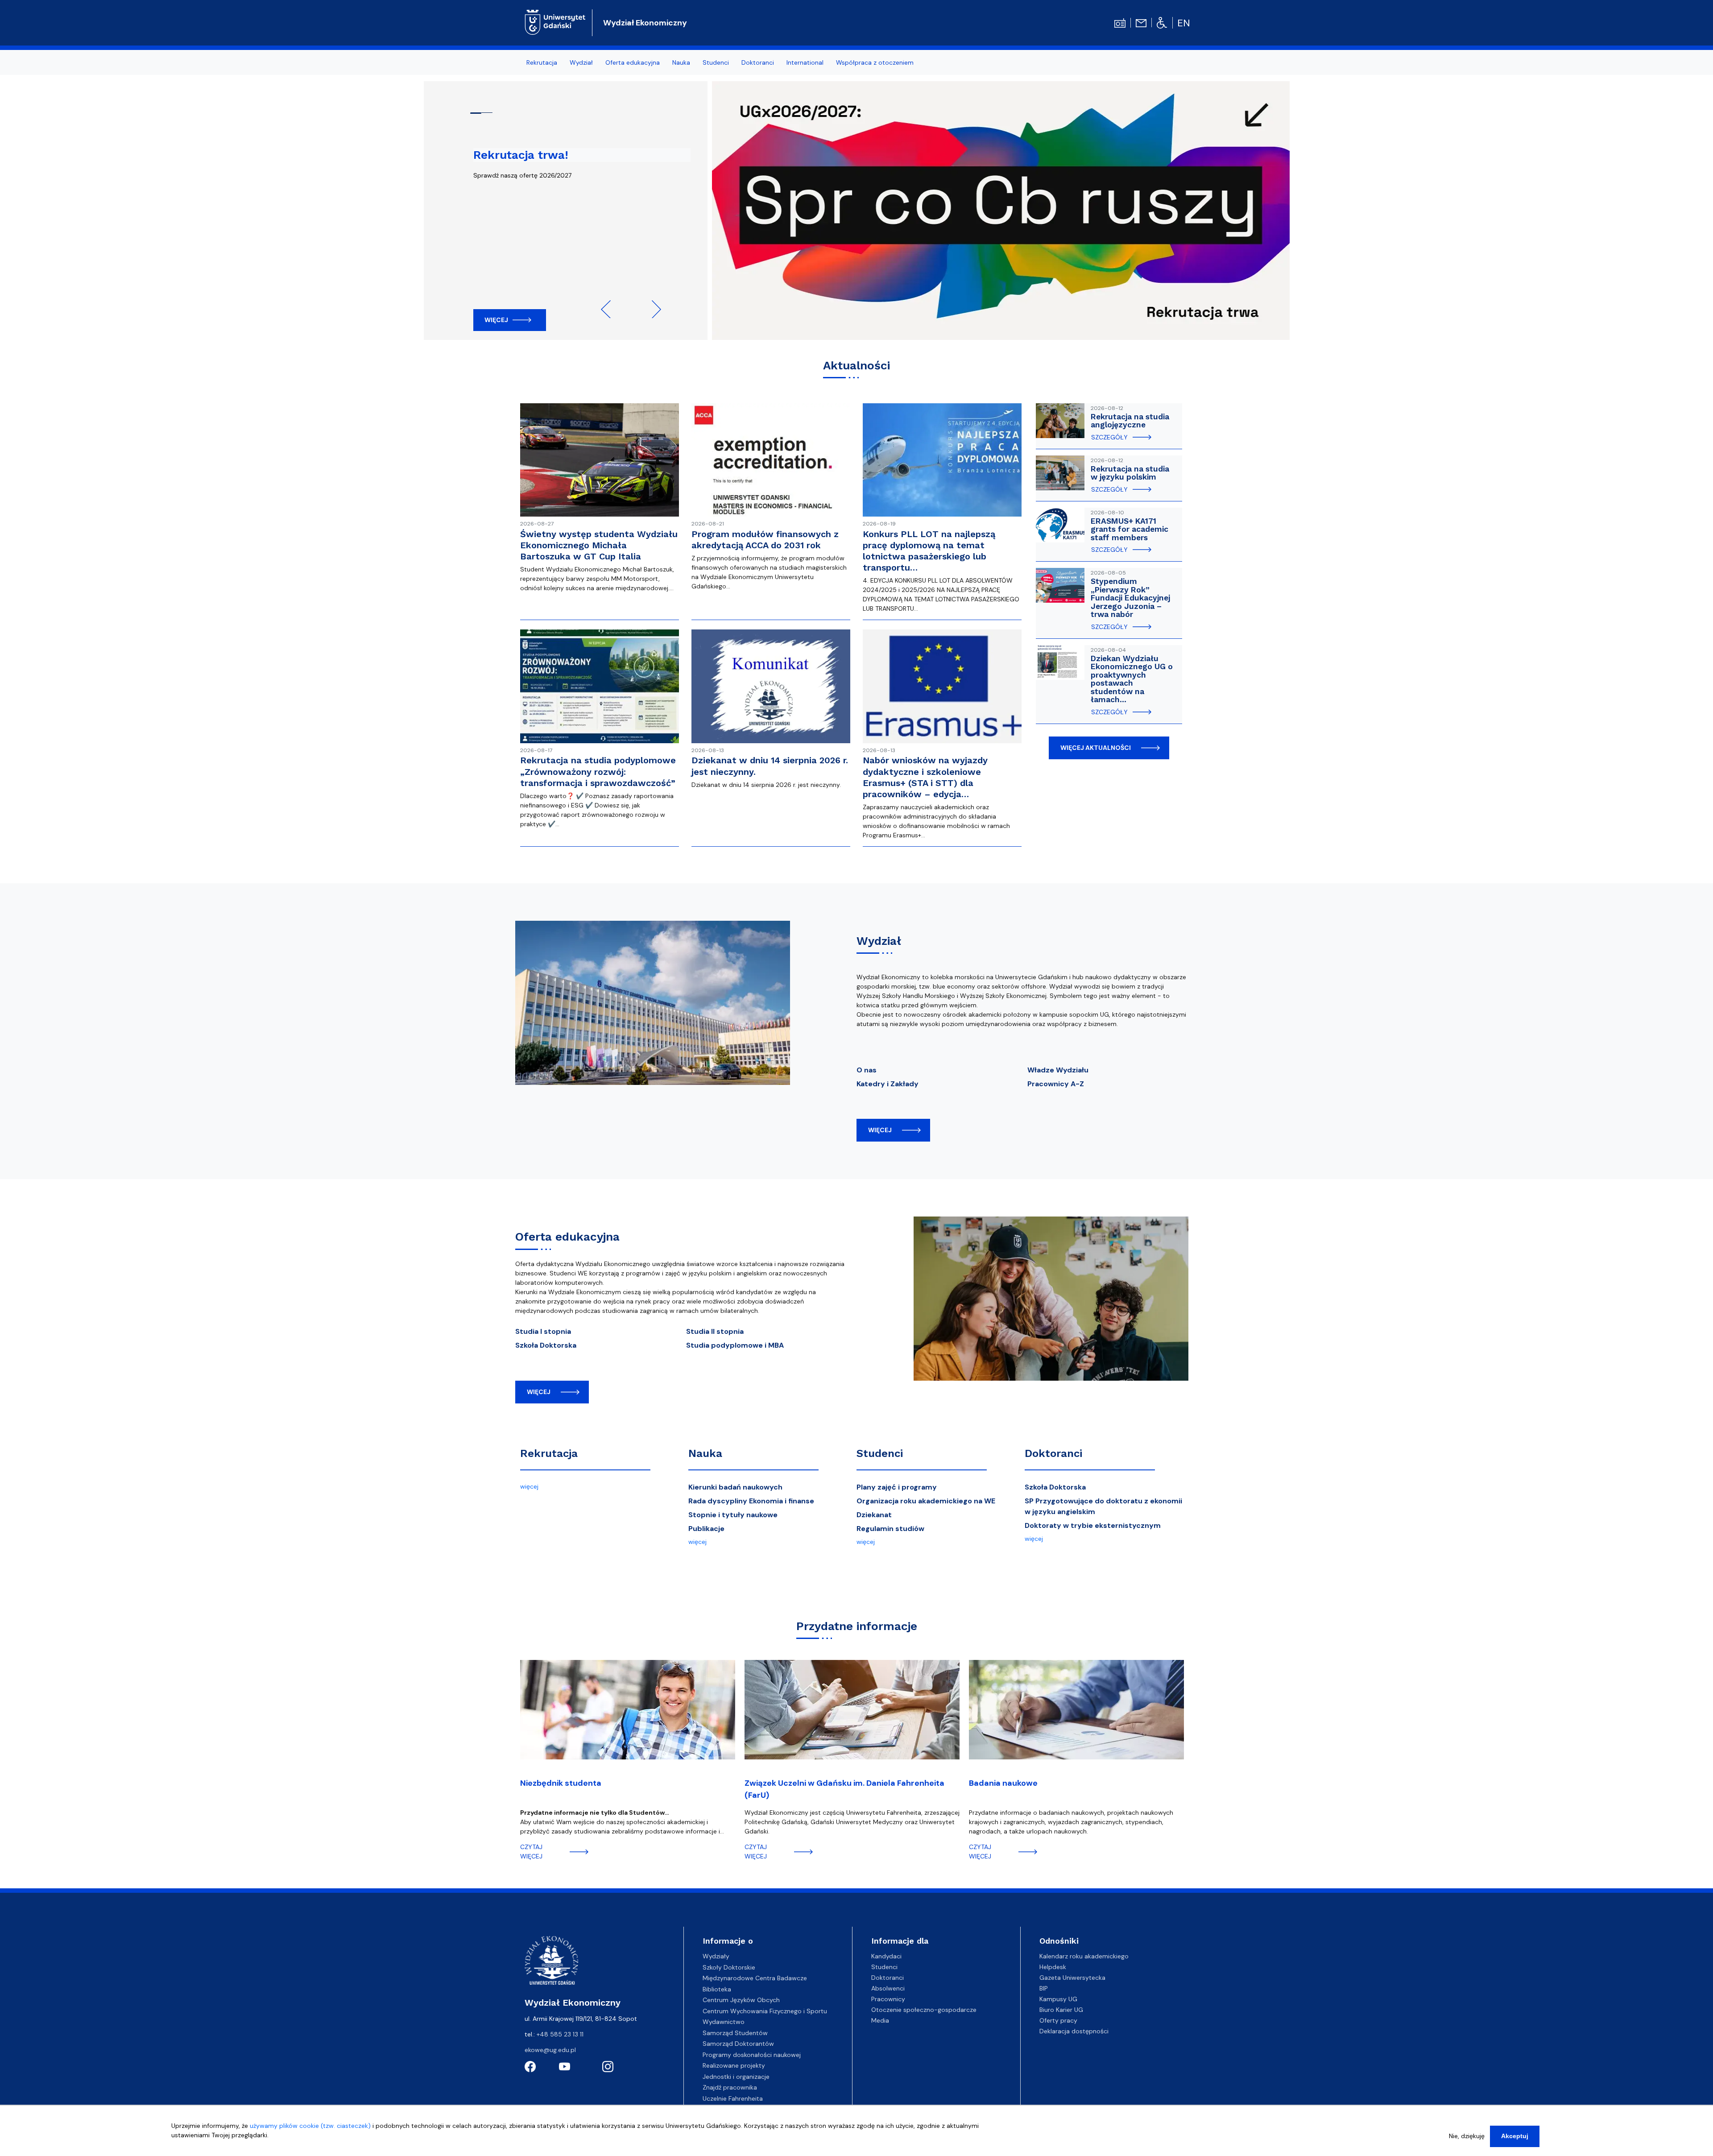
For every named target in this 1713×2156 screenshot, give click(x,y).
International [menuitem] (805, 62)
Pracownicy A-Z (1056, 1084)
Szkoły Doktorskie (729, 1967)
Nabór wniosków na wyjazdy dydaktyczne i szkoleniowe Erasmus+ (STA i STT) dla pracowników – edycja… (925, 777)
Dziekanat (874, 1515)
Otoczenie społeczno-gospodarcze (924, 2010)
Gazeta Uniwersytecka (1072, 1978)
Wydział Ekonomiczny (645, 23)
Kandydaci (886, 1956)
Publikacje (706, 1529)
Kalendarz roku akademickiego (1084, 1956)
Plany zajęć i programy (897, 1487)
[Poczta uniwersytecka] (1141, 22)
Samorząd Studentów (735, 2033)
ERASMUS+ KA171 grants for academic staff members (1130, 529)
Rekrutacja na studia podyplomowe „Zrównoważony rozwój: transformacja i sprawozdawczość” (598, 771)
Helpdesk (1053, 1967)
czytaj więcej (531, 1852)
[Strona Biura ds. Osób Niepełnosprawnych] (1162, 22)
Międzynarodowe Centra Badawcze (755, 1978)
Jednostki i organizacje (736, 2077)
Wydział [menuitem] (581, 62)
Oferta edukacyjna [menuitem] (633, 62)
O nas (867, 1070)
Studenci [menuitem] (716, 62)
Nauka (705, 1453)
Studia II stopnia (715, 1331)
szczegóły (1109, 437)
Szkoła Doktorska (546, 1345)
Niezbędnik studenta (561, 1783)
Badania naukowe (1003, 1783)
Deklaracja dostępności (1074, 2031)
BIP (1044, 1988)
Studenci (880, 1453)
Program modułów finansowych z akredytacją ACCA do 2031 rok (765, 540)
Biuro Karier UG (1061, 2010)
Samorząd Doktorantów (738, 2044)
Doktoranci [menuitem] (758, 62)
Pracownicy (888, 1999)
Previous (610, 309)
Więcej (496, 320)
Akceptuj (1515, 2136)
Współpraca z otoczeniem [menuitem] (875, 62)
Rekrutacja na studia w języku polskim (1130, 473)
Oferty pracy (1058, 2020)
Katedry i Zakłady (888, 1084)
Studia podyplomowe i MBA (735, 1345)
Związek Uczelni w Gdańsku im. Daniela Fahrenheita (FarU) (844, 1789)
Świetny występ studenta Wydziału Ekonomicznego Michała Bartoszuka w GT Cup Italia (599, 545)
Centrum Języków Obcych (741, 2000)
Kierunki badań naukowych (735, 1487)
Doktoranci (1053, 1453)
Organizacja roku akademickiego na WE (926, 1501)
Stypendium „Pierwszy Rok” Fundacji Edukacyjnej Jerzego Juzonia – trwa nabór (1130, 598)
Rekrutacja (549, 1453)
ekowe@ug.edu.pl (550, 2050)
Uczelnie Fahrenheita (733, 2098)
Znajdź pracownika (730, 2087)
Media (880, 2020)
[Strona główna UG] (555, 21)
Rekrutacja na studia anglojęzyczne (1130, 421)
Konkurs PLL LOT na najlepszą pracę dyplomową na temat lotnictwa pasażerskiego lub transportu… (929, 551)
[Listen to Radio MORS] (1120, 22)
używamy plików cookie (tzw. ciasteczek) (310, 2126)
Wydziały (716, 1956)
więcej (880, 1130)
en (1184, 23)
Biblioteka (717, 1989)
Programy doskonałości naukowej (752, 2055)
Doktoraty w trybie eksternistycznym (1093, 1525)
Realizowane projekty (734, 2065)
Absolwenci (888, 1988)
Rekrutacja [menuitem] (542, 62)
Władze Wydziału (1058, 1070)
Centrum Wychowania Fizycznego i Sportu (765, 2011)
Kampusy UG (1058, 1999)
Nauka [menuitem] (681, 62)
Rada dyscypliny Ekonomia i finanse (751, 1501)
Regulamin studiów (890, 1529)
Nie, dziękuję (1467, 2136)
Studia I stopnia (543, 1331)
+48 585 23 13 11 (560, 2034)
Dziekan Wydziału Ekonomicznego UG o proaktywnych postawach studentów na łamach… (1132, 679)
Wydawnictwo (724, 2022)
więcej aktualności (1096, 748)
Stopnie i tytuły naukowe (733, 1515)
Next (652, 309)
